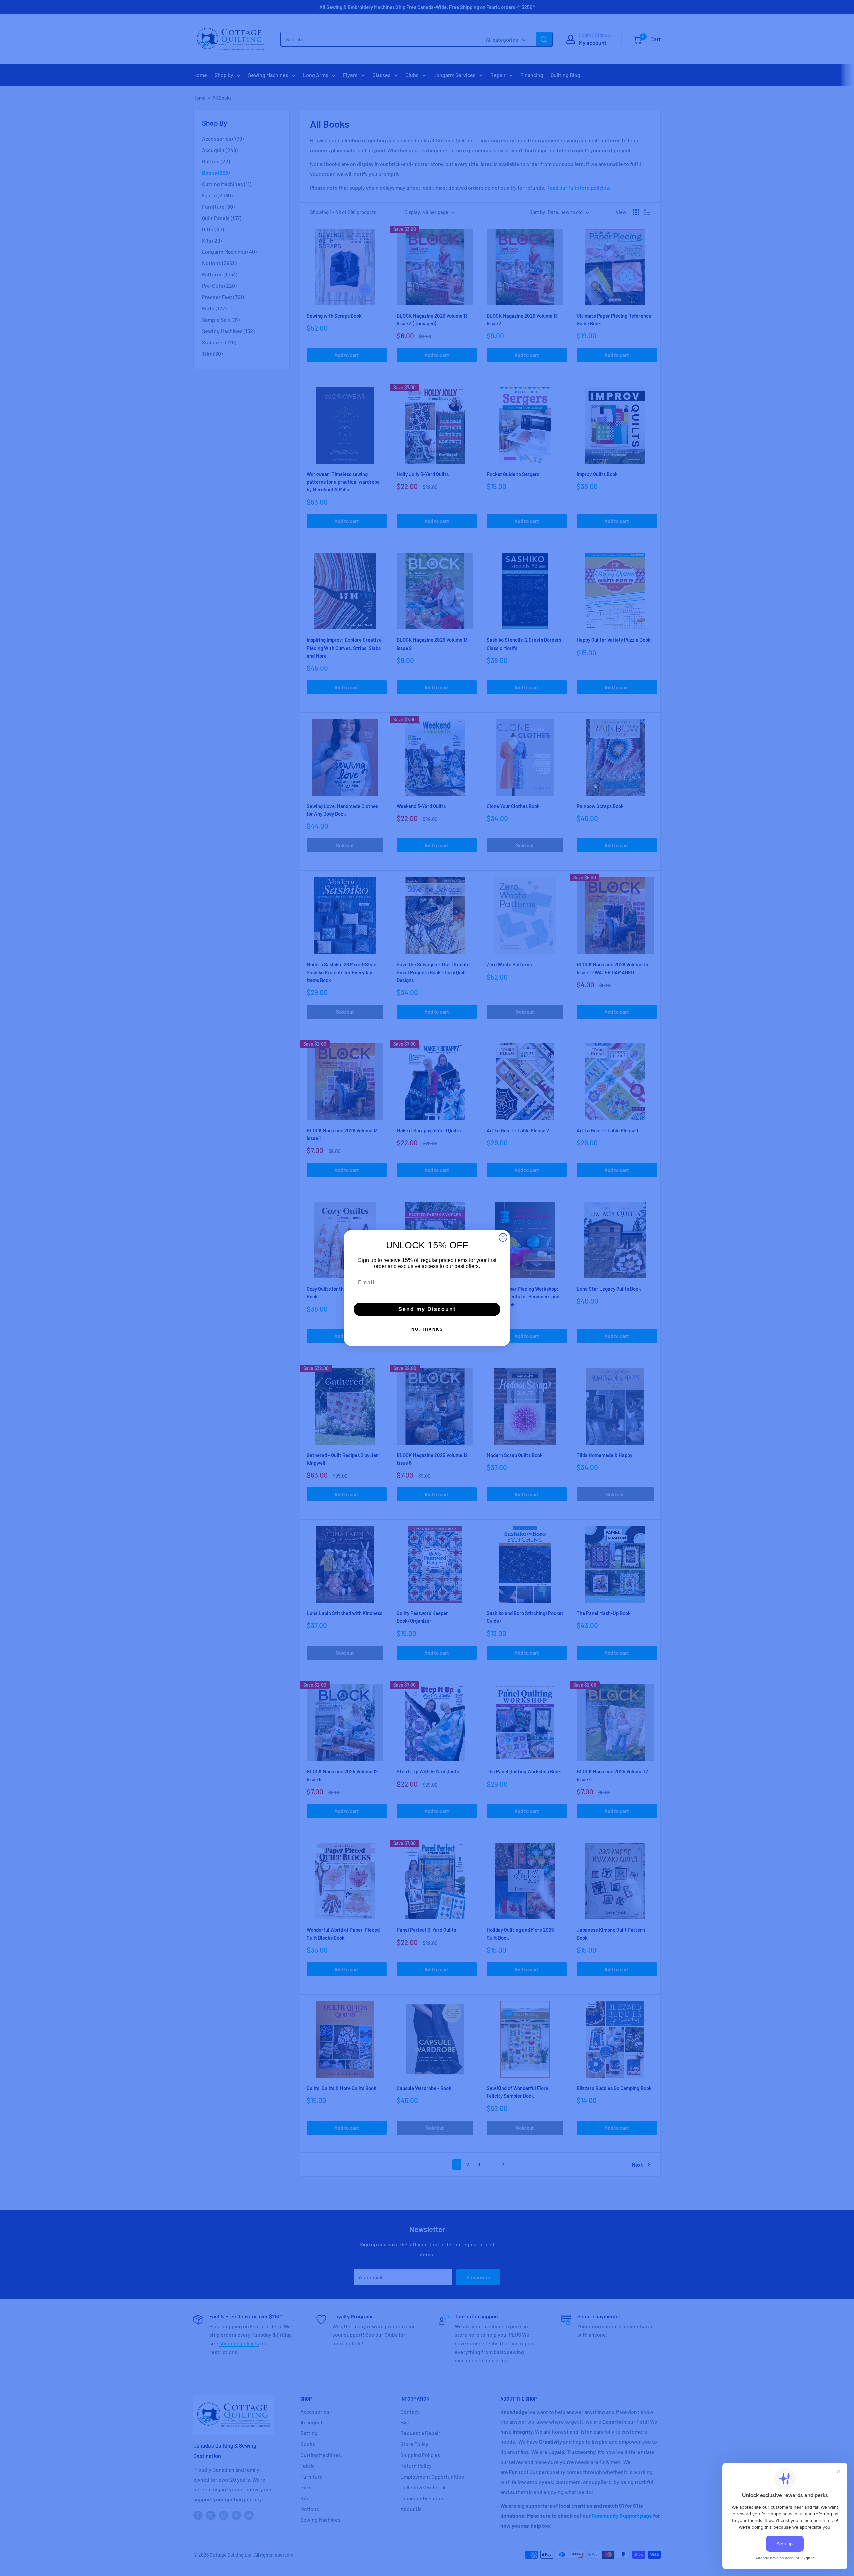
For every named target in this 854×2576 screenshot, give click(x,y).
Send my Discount (427, 1309)
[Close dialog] (503, 1237)
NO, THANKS (427, 1329)
